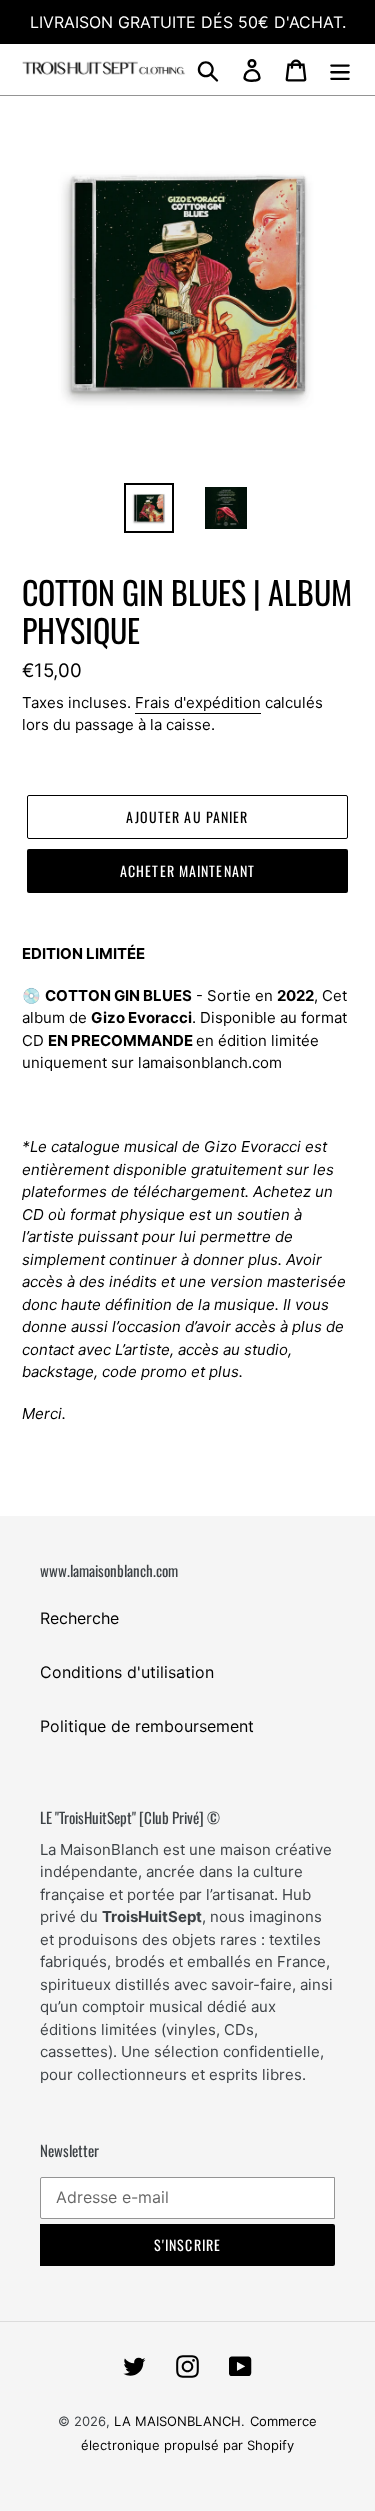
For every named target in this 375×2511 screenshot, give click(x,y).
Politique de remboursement (147, 1726)
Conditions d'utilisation (127, 1672)
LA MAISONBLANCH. (179, 2421)
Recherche (79, 1618)
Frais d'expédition (198, 702)
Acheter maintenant (187, 870)
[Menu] (340, 69)
